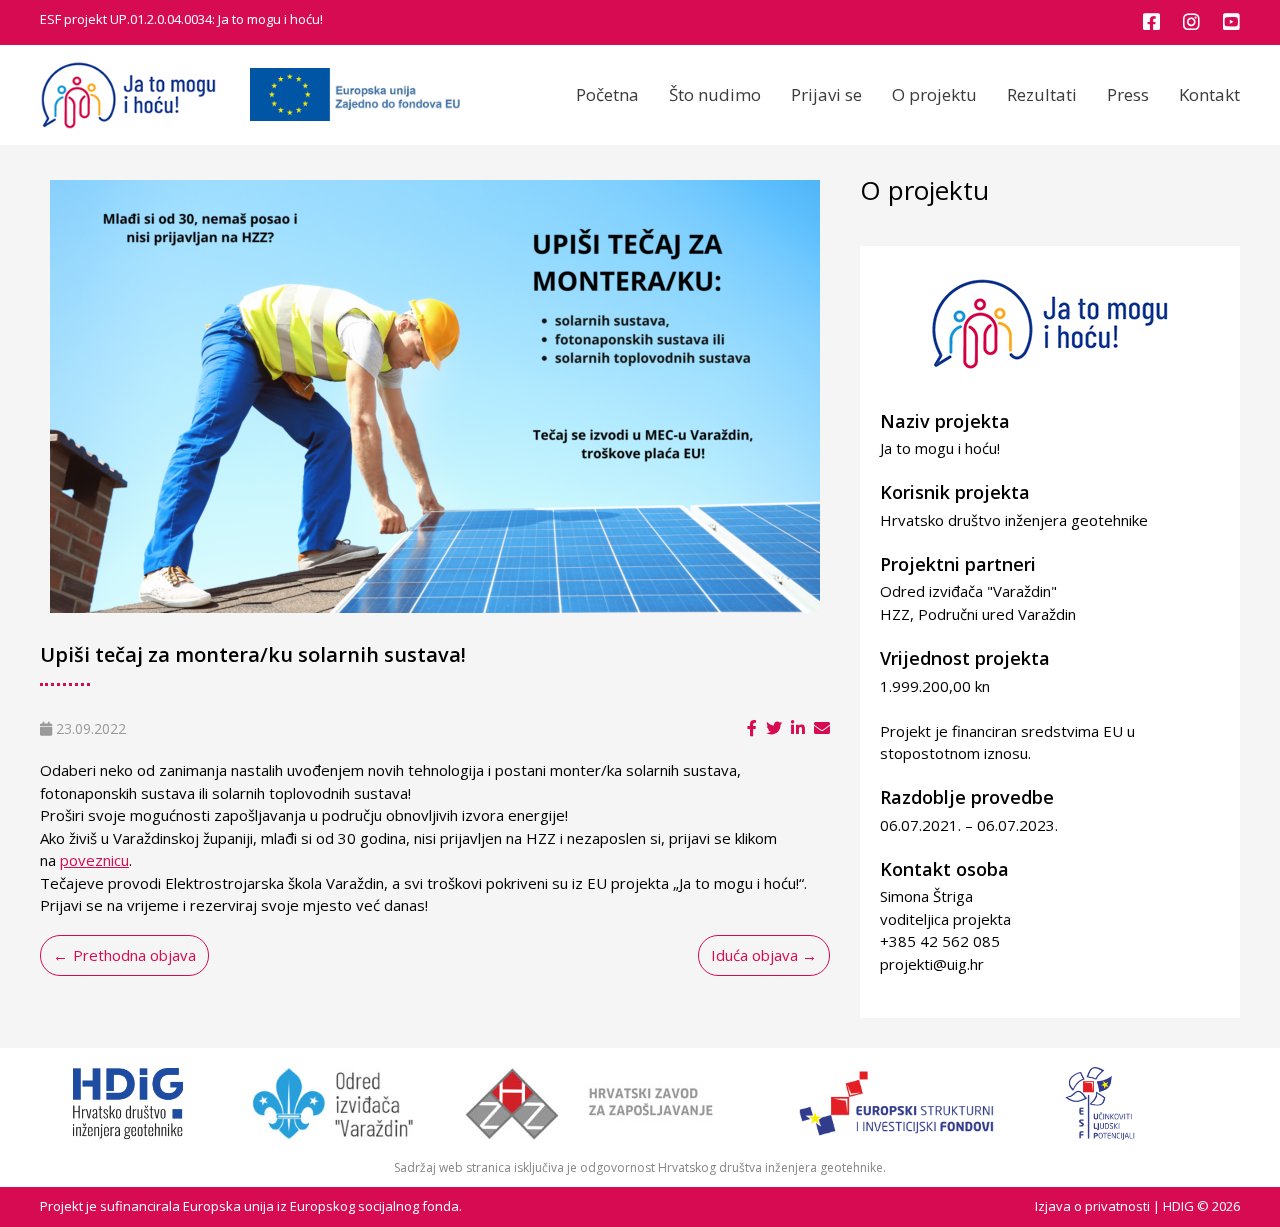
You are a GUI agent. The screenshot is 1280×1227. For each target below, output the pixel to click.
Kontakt (1209, 94)
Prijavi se (826, 94)
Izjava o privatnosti (1092, 1206)
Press (1128, 94)
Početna (607, 94)
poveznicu (94, 860)
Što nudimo (715, 94)
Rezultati (1042, 94)
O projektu (934, 94)
